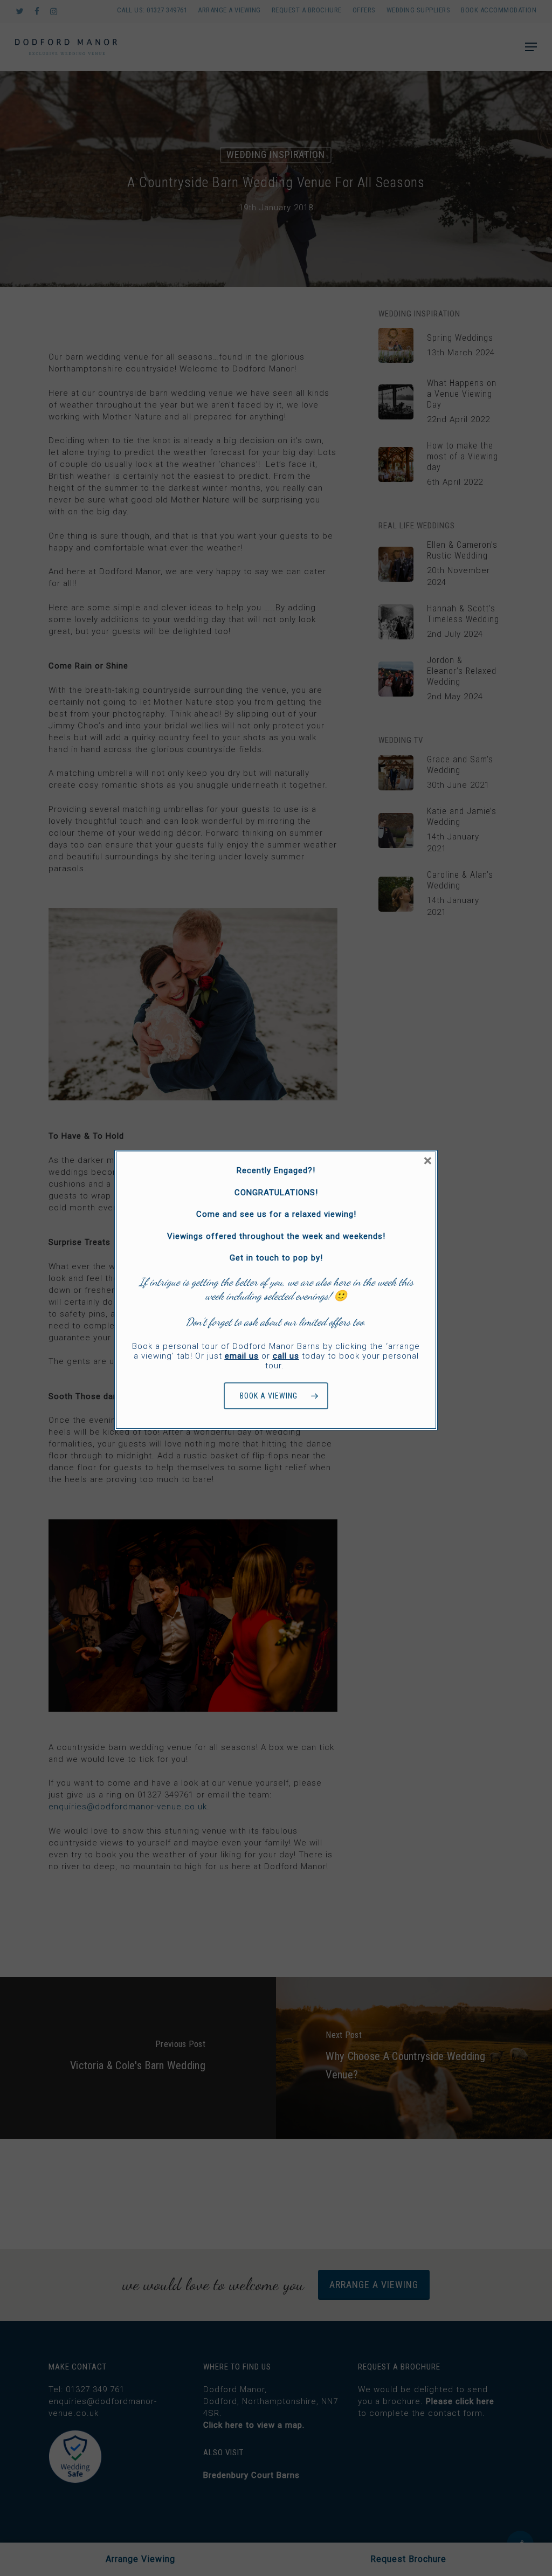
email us (242, 1356)
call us (286, 1356)
